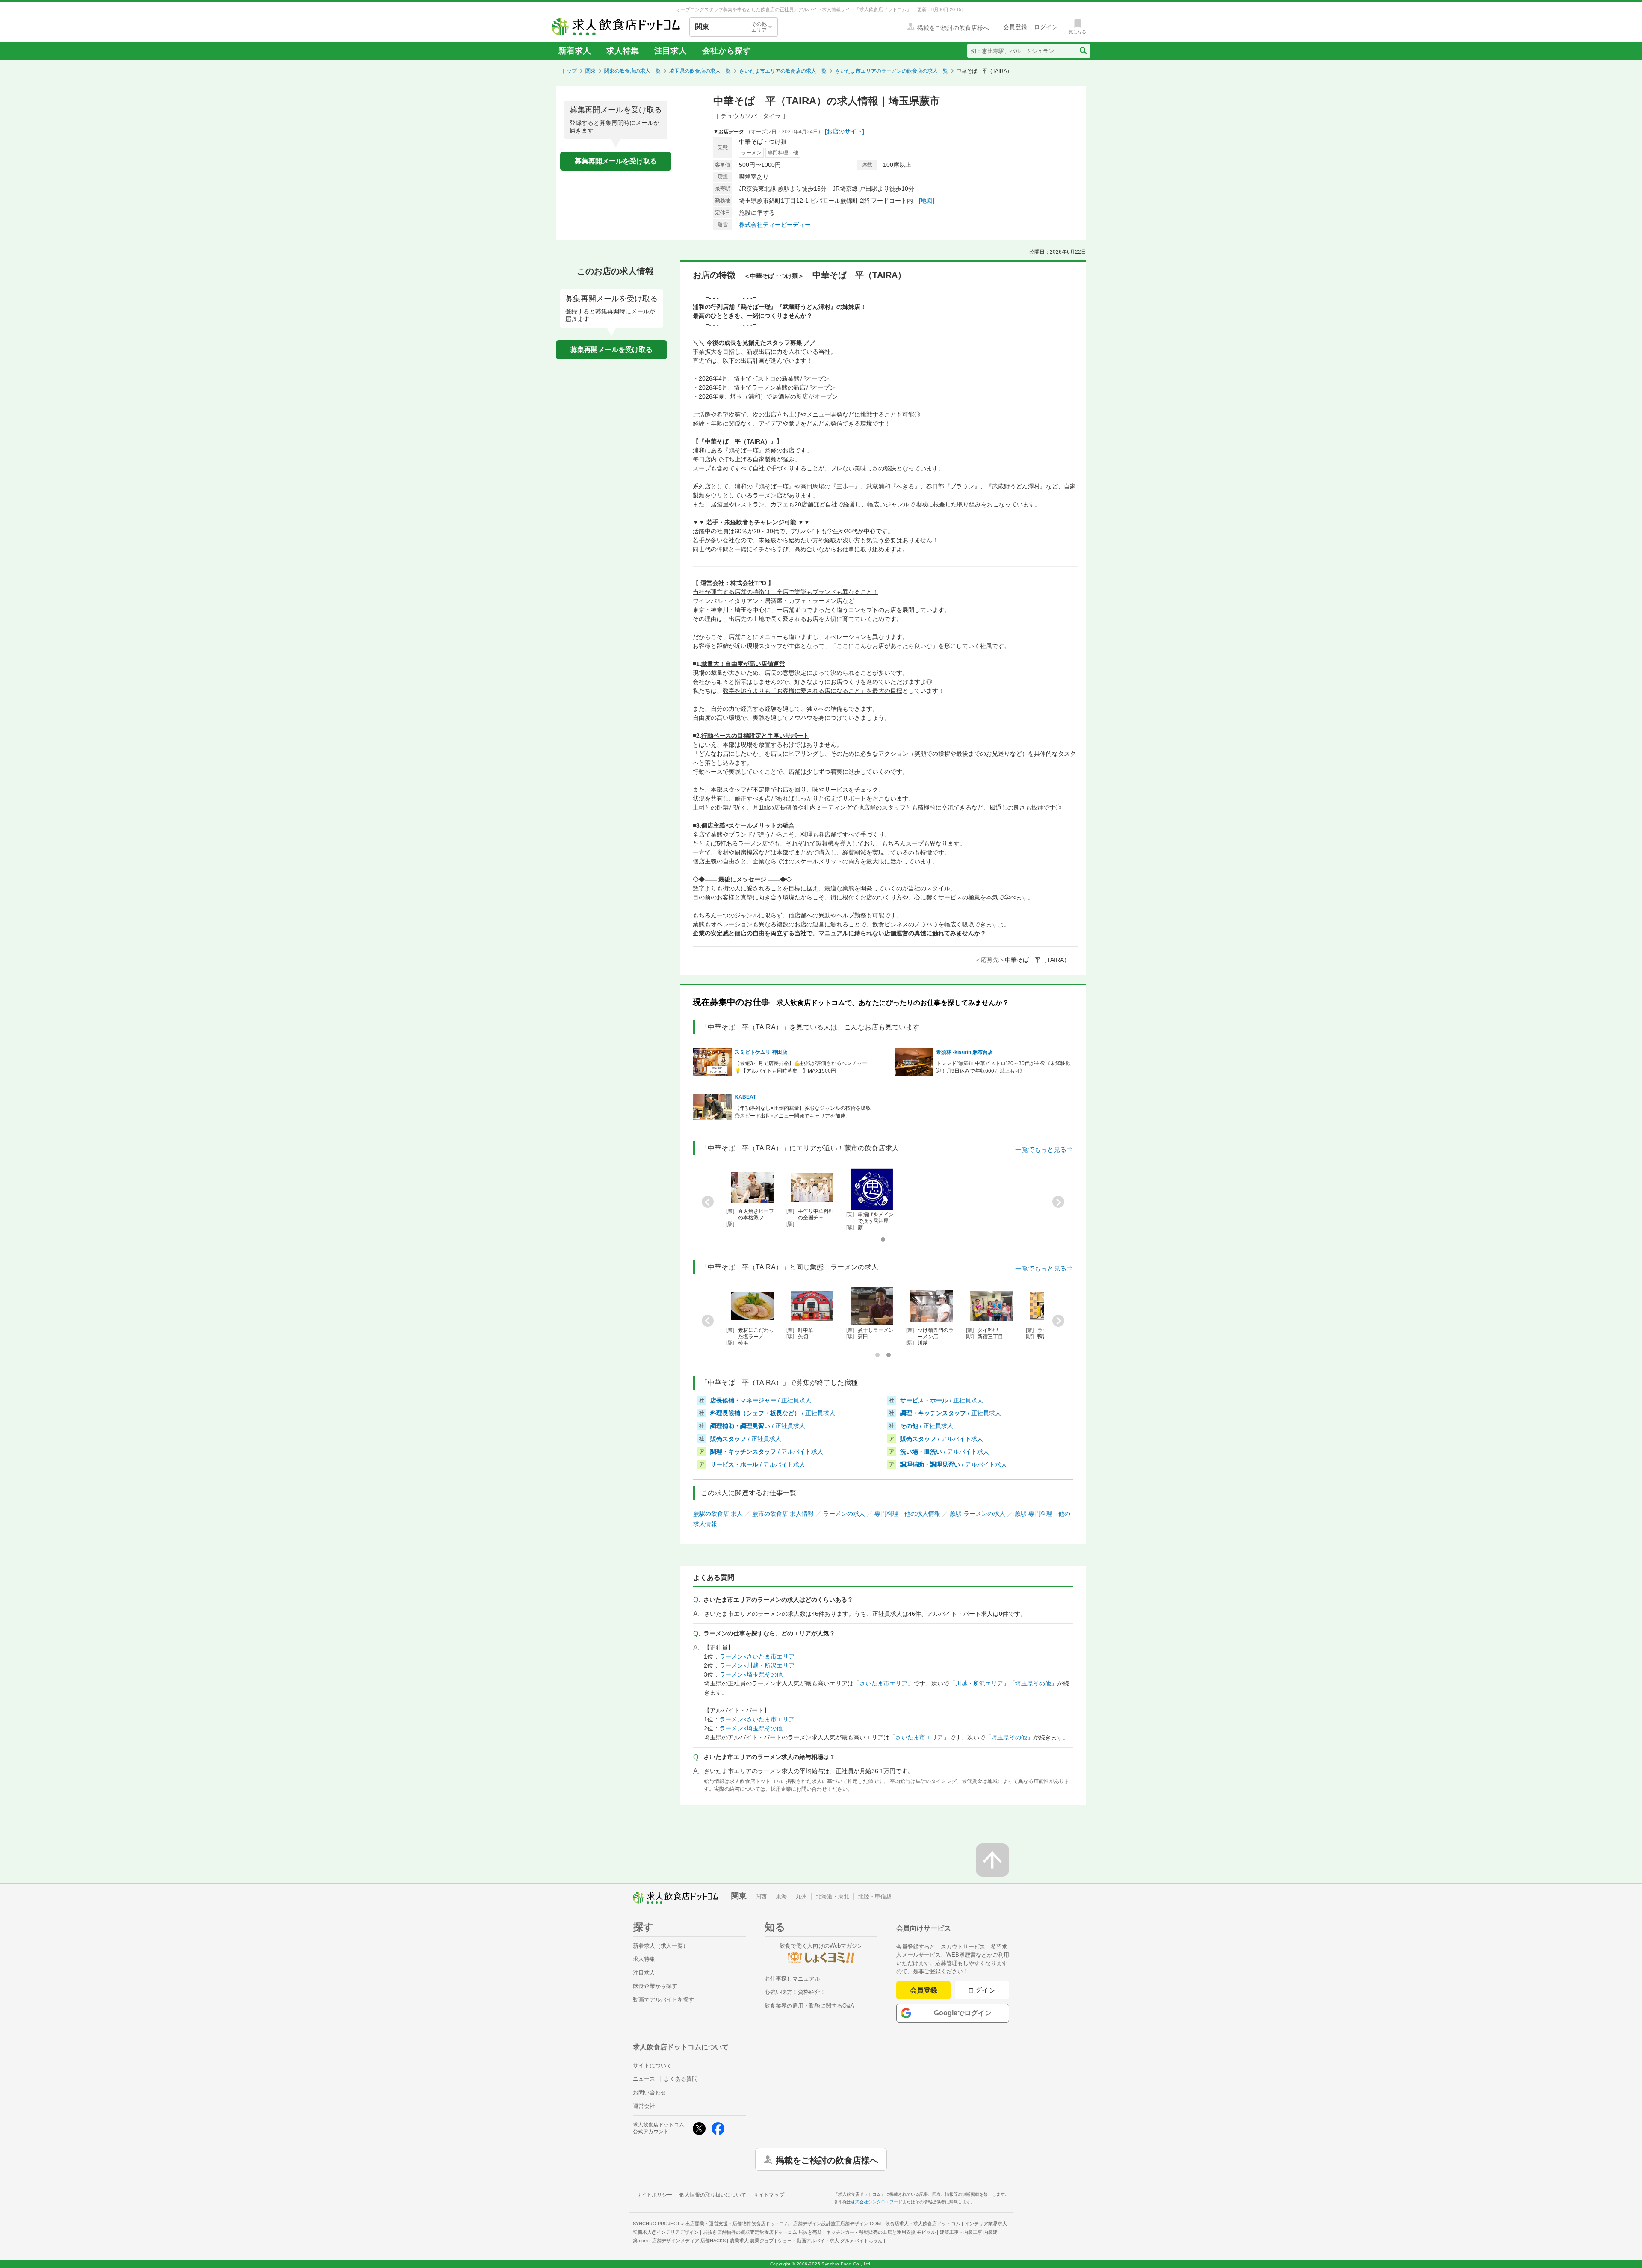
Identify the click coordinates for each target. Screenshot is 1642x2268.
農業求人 (752, 2241)
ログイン (982, 1990)
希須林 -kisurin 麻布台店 (964, 1052)
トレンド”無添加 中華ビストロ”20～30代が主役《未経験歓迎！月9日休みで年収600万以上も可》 (1003, 1067)
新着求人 (575, 51)
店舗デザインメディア (689, 2241)
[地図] (927, 201)
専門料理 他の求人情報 (907, 1514)
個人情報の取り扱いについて (713, 2195)
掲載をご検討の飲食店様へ (827, 2159)
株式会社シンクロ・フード (877, 2202)
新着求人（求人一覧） (661, 1946)
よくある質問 (681, 2079)
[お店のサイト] (845, 131)
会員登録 (924, 1990)
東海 (781, 1897)
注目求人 (670, 51)
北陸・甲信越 (875, 1897)
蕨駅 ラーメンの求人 (978, 1514)
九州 (801, 1897)
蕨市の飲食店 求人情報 (783, 1514)
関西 (761, 1897)
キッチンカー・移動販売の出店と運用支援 (881, 2232)
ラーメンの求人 (844, 1514)
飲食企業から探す (655, 1986)
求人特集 (623, 51)
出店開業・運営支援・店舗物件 (737, 2224)
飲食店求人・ (923, 2224)
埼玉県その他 (1033, 1683)
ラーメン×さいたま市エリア (757, 1656)
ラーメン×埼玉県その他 (751, 1674)
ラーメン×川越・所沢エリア (757, 1665)
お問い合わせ (650, 2092)
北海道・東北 (833, 1897)
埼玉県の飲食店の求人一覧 (700, 71)
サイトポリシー (654, 2195)
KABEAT (745, 1097)
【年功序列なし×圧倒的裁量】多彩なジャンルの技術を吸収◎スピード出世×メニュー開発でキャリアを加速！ (803, 1112)
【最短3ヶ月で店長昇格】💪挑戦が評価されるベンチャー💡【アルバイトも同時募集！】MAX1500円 (801, 1067)
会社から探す (726, 51)
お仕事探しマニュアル (792, 1979)
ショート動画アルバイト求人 (830, 2241)
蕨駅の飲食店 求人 (718, 1514)
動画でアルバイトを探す (663, 2000)
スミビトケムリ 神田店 (761, 1052)
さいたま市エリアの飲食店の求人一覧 (783, 71)
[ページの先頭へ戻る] (992, 1860)
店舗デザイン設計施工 (837, 2224)
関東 (591, 71)
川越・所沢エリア (979, 1683)
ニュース (644, 2079)
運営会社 (644, 2106)
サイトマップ (769, 2195)
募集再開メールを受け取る (616, 161)
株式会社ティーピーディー (775, 225)
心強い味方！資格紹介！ (795, 1992)
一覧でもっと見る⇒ (1044, 1149)
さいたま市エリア (883, 1683)
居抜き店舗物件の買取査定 (762, 2232)
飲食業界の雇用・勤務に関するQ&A (809, 2006)
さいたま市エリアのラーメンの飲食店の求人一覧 (892, 71)
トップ (569, 71)
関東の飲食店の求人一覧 (632, 71)
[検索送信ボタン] (1083, 51)
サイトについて (652, 2065)
